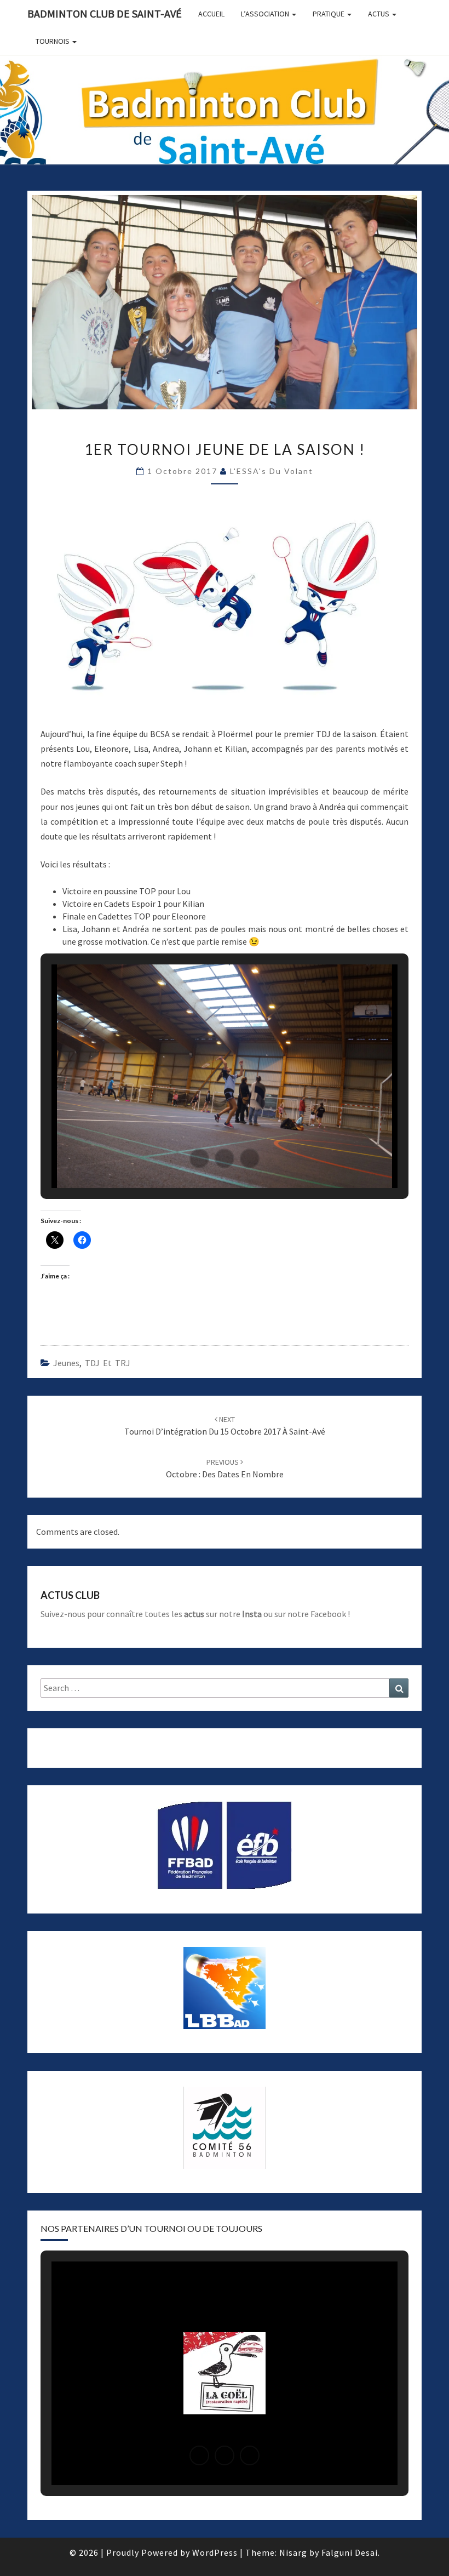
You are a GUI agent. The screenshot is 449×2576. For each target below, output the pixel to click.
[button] (199, 1158)
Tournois (53, 41)
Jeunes (66, 1363)
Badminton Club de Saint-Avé (105, 13)
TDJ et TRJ (108, 1363)
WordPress (215, 2552)
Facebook (328, 1614)
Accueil (211, 14)
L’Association (266, 14)
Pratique (329, 14)
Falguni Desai (350, 2552)
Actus (379, 14)
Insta (252, 1614)
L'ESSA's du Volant (272, 471)
